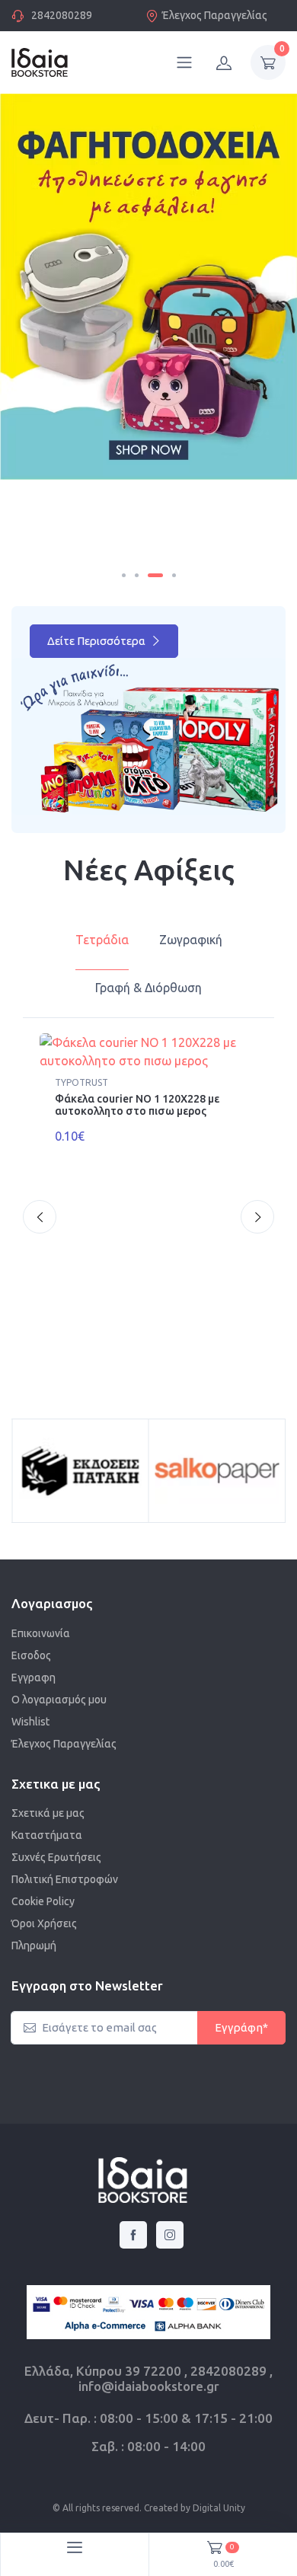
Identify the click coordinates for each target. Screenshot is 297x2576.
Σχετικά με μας (48, 1813)
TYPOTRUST (81, 1082)
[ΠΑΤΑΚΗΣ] (80, 1471)
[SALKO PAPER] (217, 1471)
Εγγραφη (34, 1677)
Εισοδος (31, 1655)
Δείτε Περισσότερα (97, 641)
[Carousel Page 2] (137, 575)
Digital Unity (219, 2508)
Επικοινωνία (41, 1633)
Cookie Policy (43, 1901)
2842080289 (62, 15)
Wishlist (30, 1722)
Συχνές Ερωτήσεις (56, 1857)
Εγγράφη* (241, 2027)
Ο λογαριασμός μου (59, 1700)
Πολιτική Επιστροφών (65, 1879)
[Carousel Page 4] (174, 575)
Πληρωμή (34, 1946)
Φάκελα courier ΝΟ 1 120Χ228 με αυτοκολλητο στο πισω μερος (137, 1105)
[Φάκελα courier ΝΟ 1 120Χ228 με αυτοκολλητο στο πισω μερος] (148, 1052)
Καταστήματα (47, 1835)
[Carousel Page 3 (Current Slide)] (155, 575)
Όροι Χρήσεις (44, 1923)
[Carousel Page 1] (124, 575)
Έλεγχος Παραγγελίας (215, 15)
